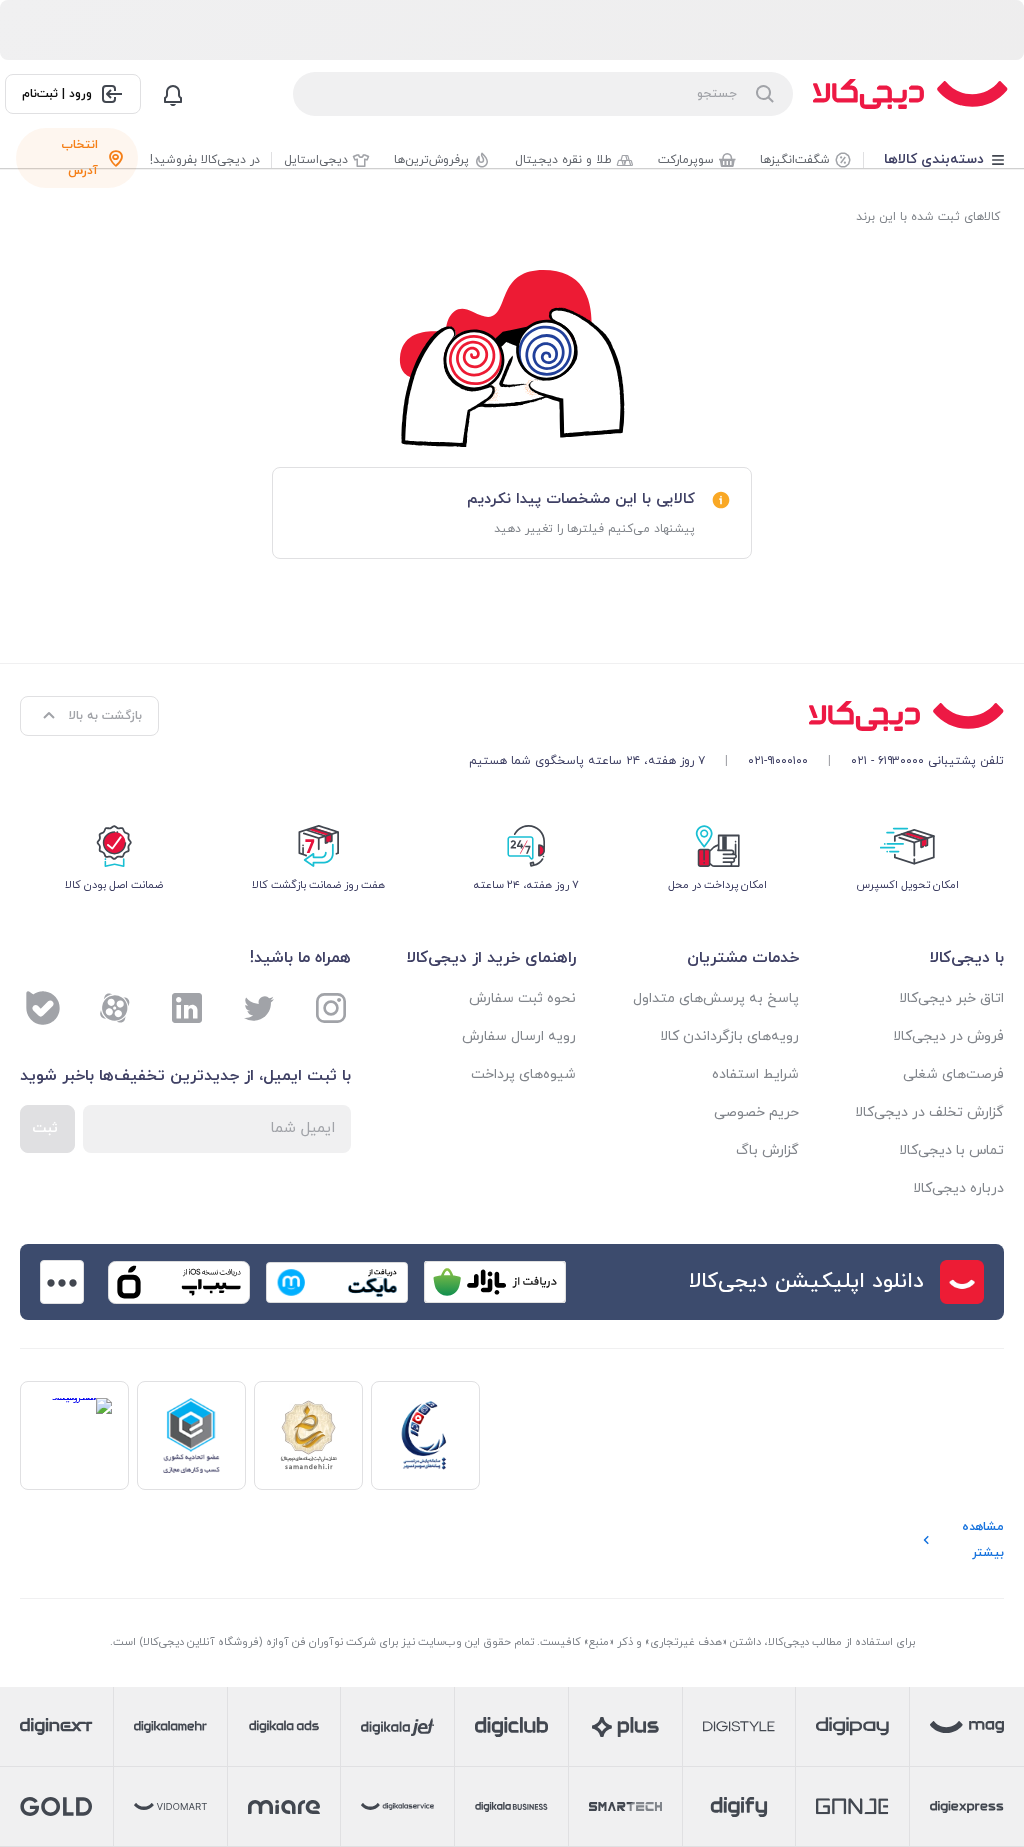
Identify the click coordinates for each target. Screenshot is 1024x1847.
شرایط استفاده (755, 1074)
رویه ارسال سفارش (519, 1036)
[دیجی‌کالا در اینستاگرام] (331, 1008)
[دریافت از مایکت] (337, 1282)
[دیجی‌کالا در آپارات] (115, 1008)
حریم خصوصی (756, 1112)
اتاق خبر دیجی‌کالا (951, 998)
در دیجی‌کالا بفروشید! (205, 160)
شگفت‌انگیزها (795, 160)
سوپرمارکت (686, 160)
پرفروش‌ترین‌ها (431, 160)
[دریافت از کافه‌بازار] (495, 1282)
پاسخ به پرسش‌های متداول (715, 998)
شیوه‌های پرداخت (523, 1074)
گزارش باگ (767, 1150)
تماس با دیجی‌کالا (951, 1150)
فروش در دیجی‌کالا (948, 1036)
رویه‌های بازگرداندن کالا (729, 1036)
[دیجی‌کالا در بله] (43, 1008)
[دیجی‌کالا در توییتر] (259, 1008)
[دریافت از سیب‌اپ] (179, 1282)
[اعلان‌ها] (173, 94)
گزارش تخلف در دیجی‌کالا (929, 1112)
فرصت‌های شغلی (953, 1074)
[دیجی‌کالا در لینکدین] (187, 1008)
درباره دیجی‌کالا (958, 1188)
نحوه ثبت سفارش (522, 998)
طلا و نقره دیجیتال (563, 160)
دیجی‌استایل (316, 160)
